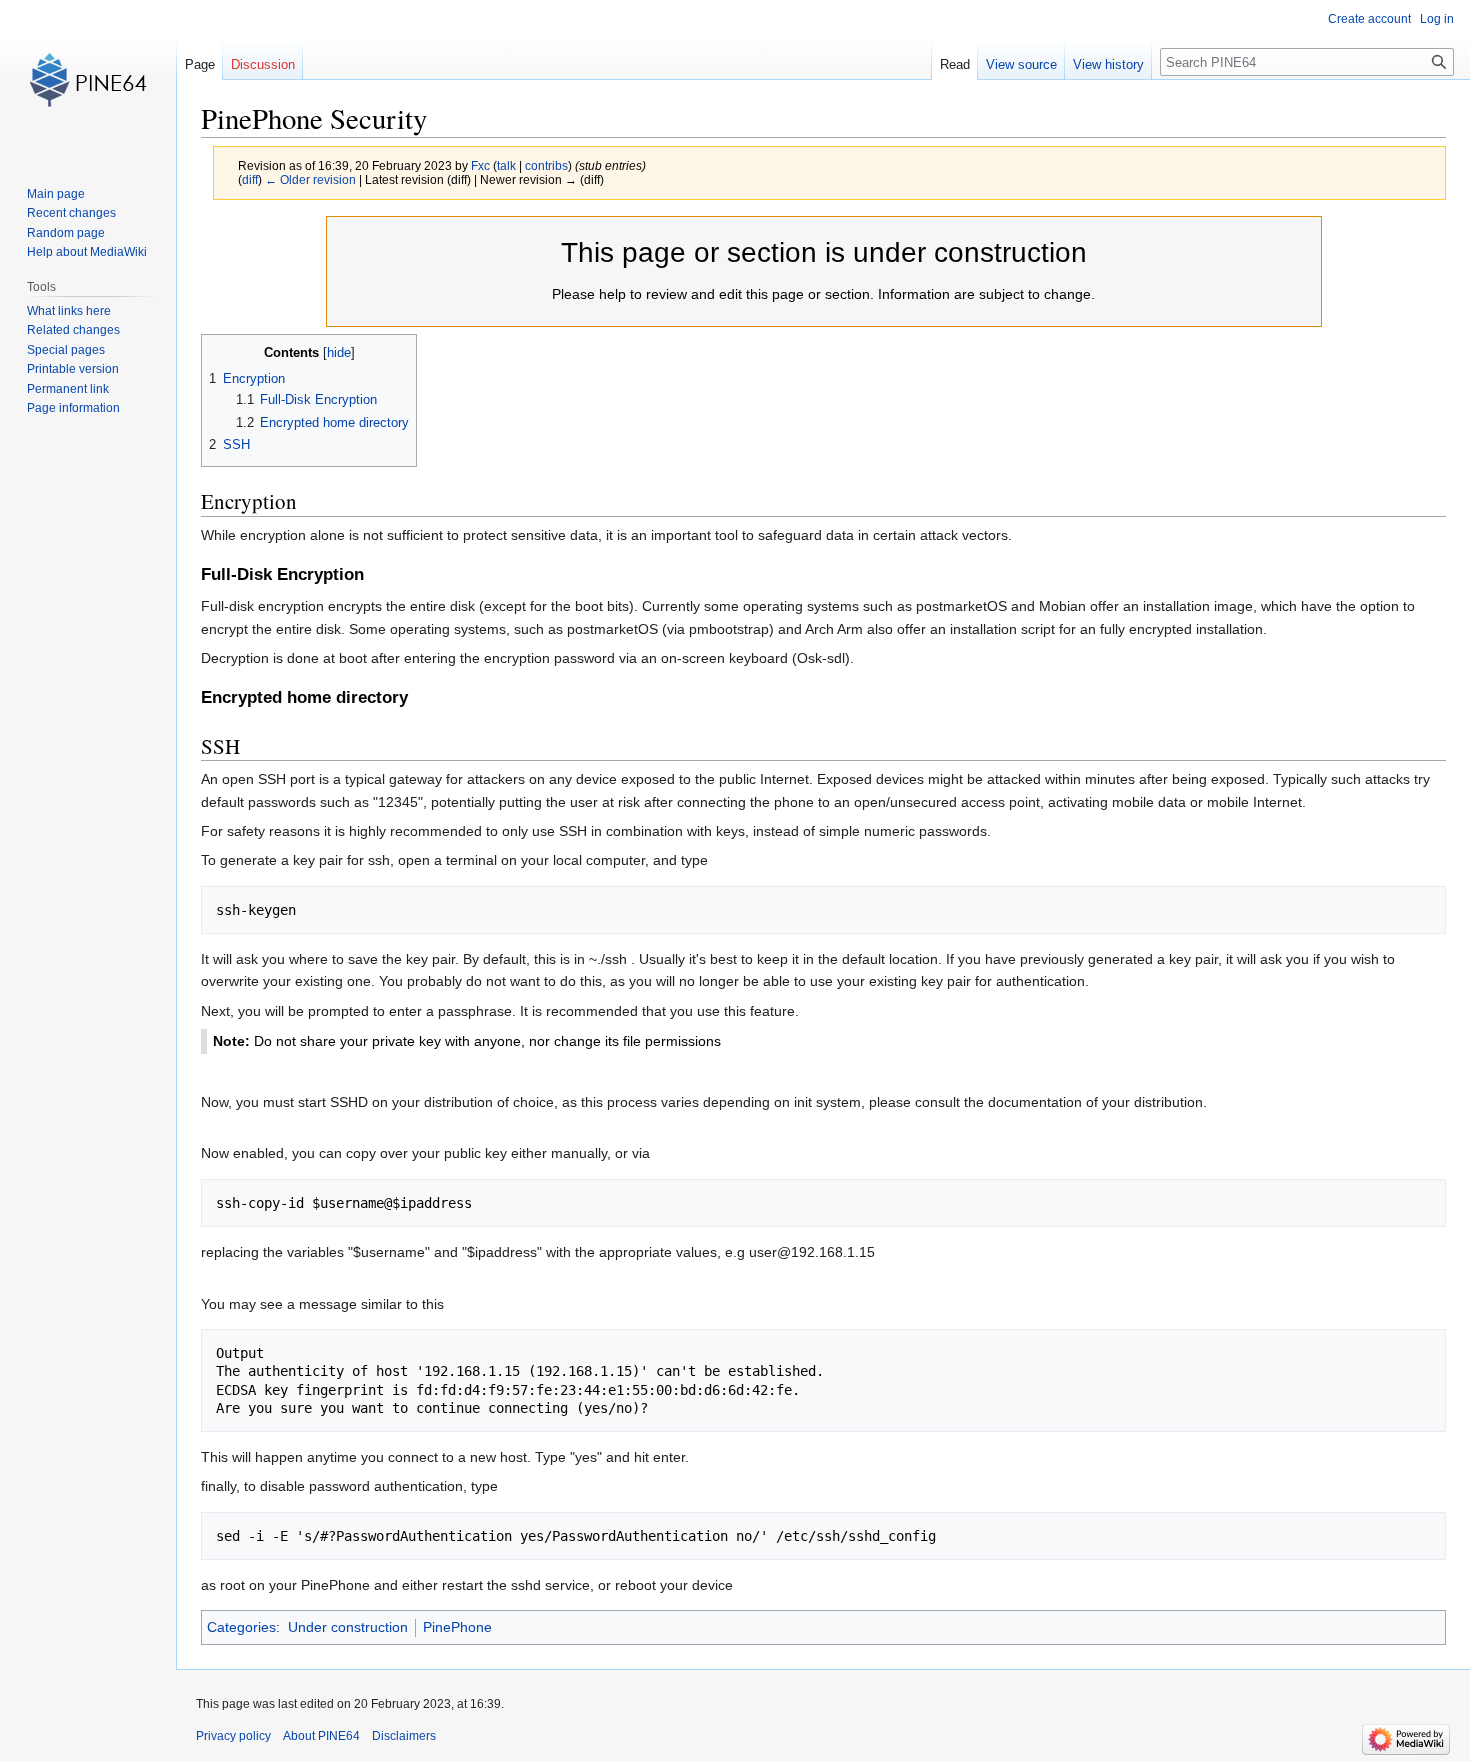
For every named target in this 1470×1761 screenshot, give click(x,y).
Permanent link (68, 389)
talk (506, 165)
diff (250, 179)
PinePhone (457, 1627)
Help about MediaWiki (87, 252)
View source (1021, 64)
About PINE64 (321, 1736)
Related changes (73, 330)
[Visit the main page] (88, 80)
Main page (56, 194)
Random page (66, 233)
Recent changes (71, 213)
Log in (1437, 19)
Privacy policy (233, 1736)
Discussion (263, 64)
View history (1108, 64)
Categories (241, 1627)
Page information (73, 408)
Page (200, 64)
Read (955, 64)
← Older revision (310, 179)
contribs (546, 165)
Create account (1369, 19)
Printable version (73, 369)
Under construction (348, 1627)
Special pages (66, 350)
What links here (69, 311)
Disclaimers (404, 1736)
